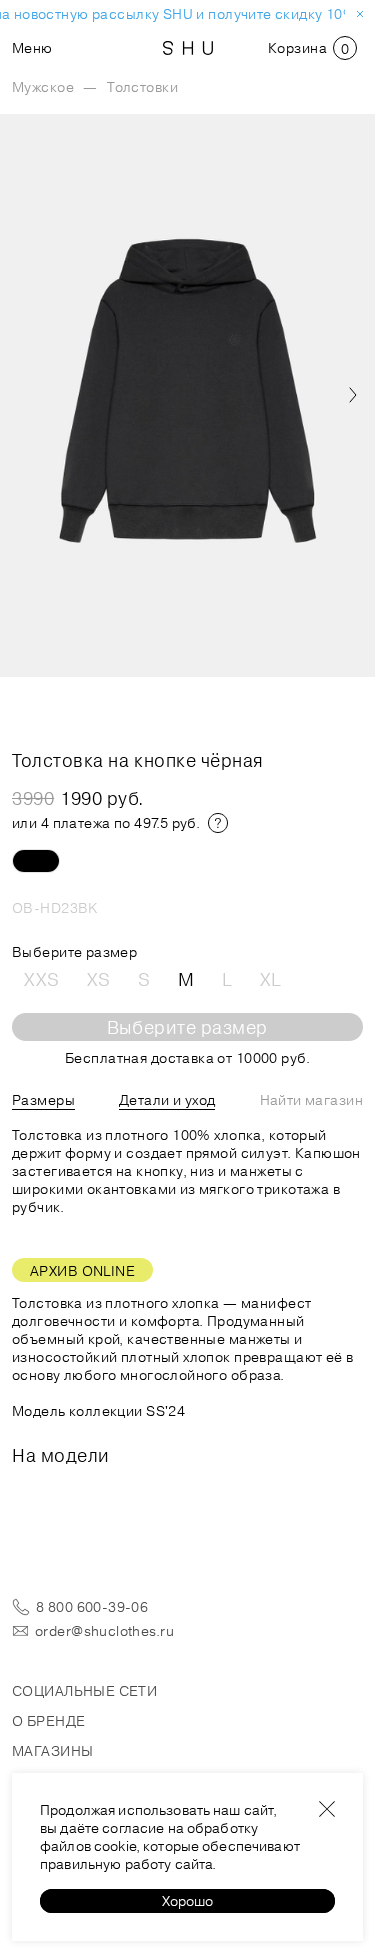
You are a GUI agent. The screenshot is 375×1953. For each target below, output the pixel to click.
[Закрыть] (327, 1809)
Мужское (43, 87)
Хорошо (187, 1901)
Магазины (52, 1751)
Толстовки (142, 87)
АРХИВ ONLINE (82, 1271)
